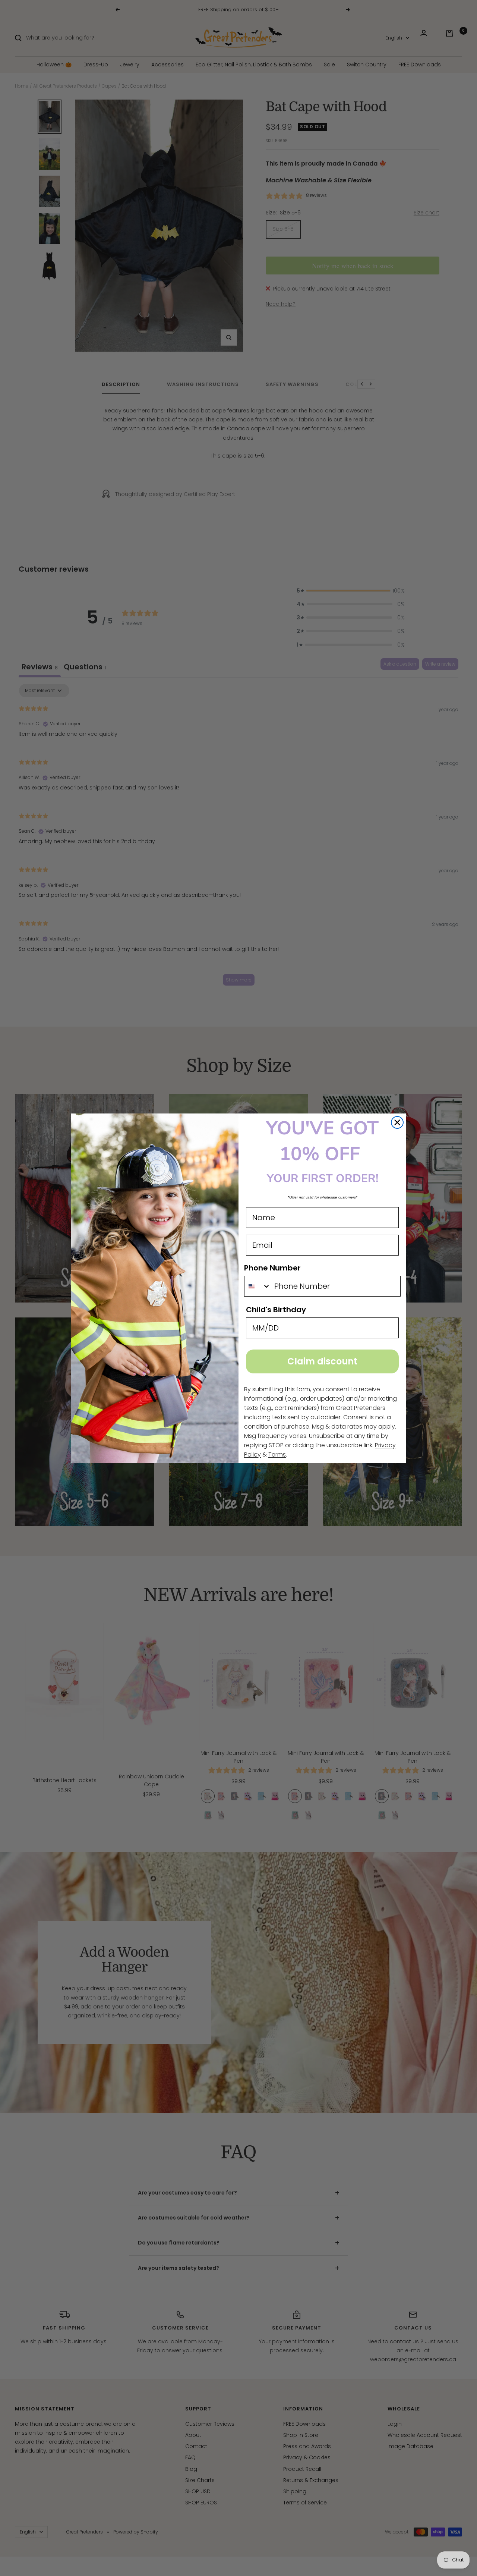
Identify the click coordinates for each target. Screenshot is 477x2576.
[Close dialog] (397, 1122)
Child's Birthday (276, 1310)
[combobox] (258, 1286)
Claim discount (322, 1361)
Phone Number (272, 1268)
